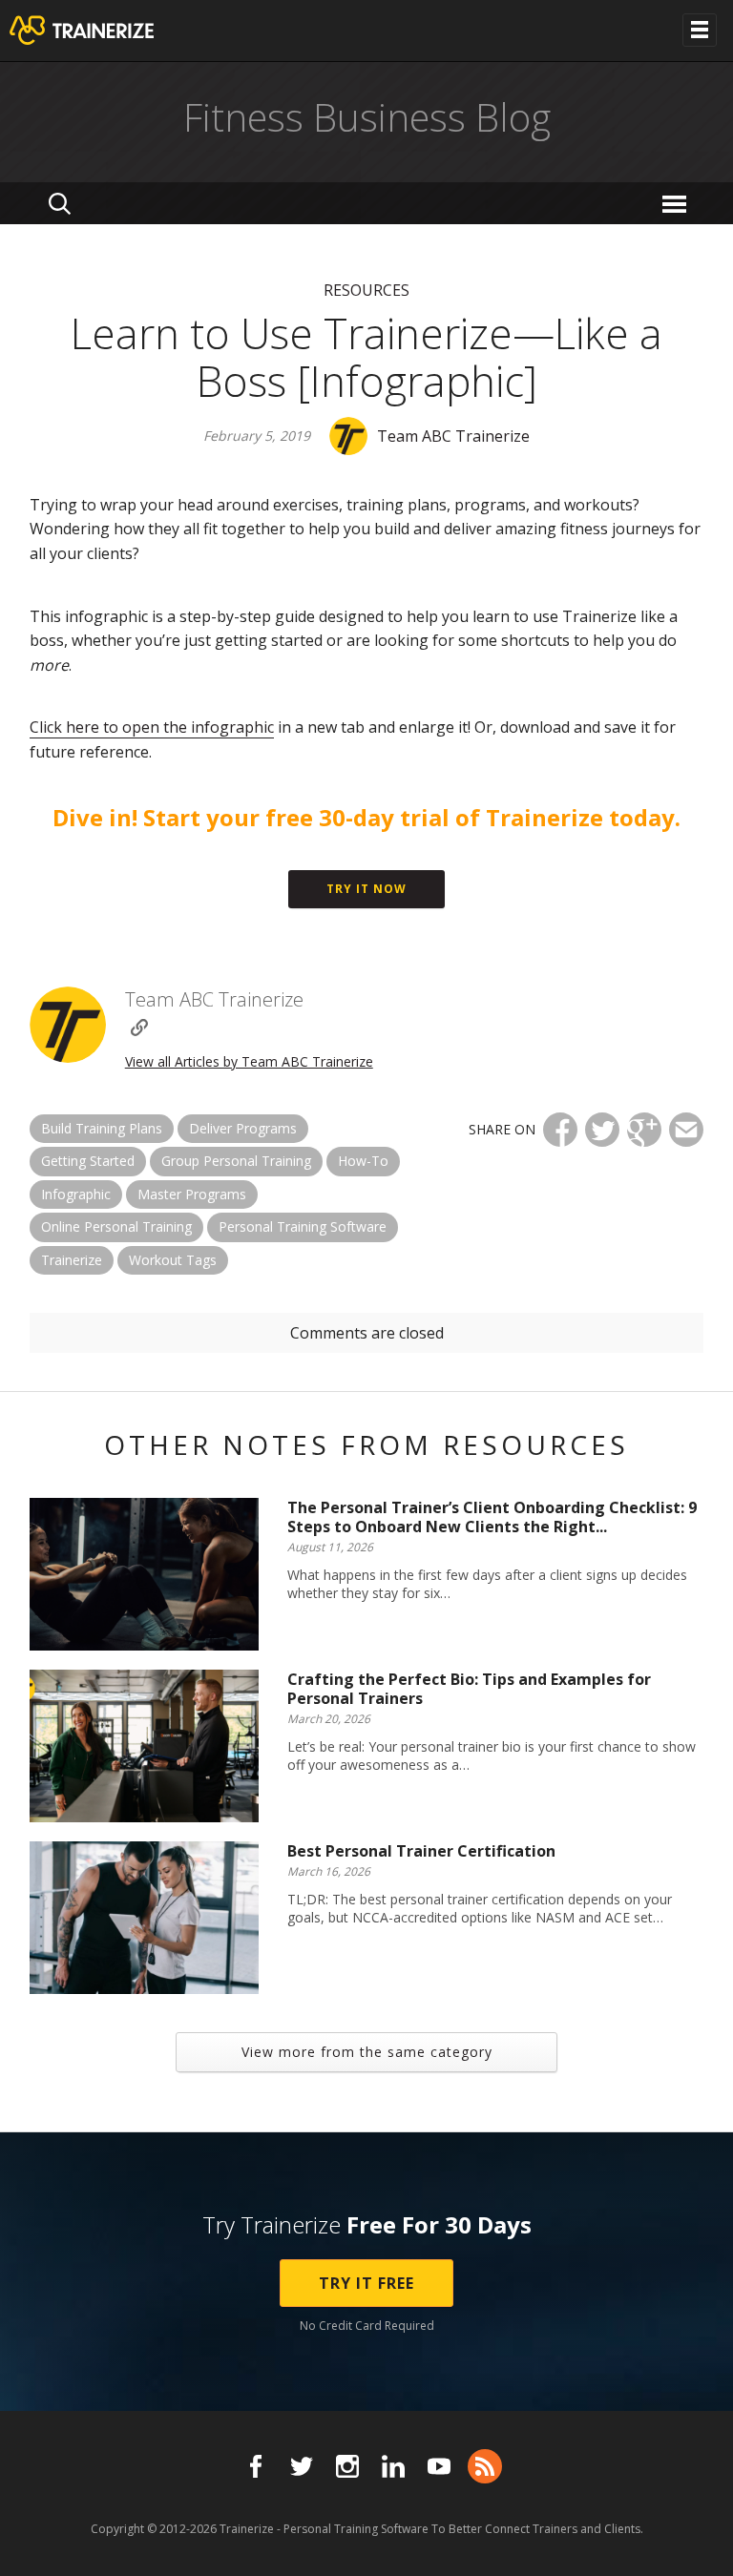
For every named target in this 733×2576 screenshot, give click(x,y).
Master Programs (192, 1194)
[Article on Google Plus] (644, 1130)
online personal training (116, 1226)
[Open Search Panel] (60, 203)
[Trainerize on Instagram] (347, 2466)
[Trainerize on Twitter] (302, 2466)
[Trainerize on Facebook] (256, 2466)
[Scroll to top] (695, 2540)
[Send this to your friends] (686, 1130)
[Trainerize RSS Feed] (485, 2466)
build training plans (102, 1128)
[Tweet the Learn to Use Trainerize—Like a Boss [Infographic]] (602, 1130)
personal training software (303, 1226)
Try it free (366, 2283)
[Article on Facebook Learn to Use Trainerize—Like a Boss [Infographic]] (560, 1130)
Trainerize (72, 1260)
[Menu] (677, 203)
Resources (366, 290)
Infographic (76, 1194)
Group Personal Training (236, 1161)
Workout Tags (173, 1260)
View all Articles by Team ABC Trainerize (249, 1061)
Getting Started (88, 1161)
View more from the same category (367, 2052)
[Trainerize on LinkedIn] (393, 2466)
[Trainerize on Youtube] (439, 2466)
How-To (363, 1161)
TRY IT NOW (366, 889)
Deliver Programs (243, 1128)
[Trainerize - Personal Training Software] (106, 31)
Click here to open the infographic (152, 727)
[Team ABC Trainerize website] (139, 1028)
